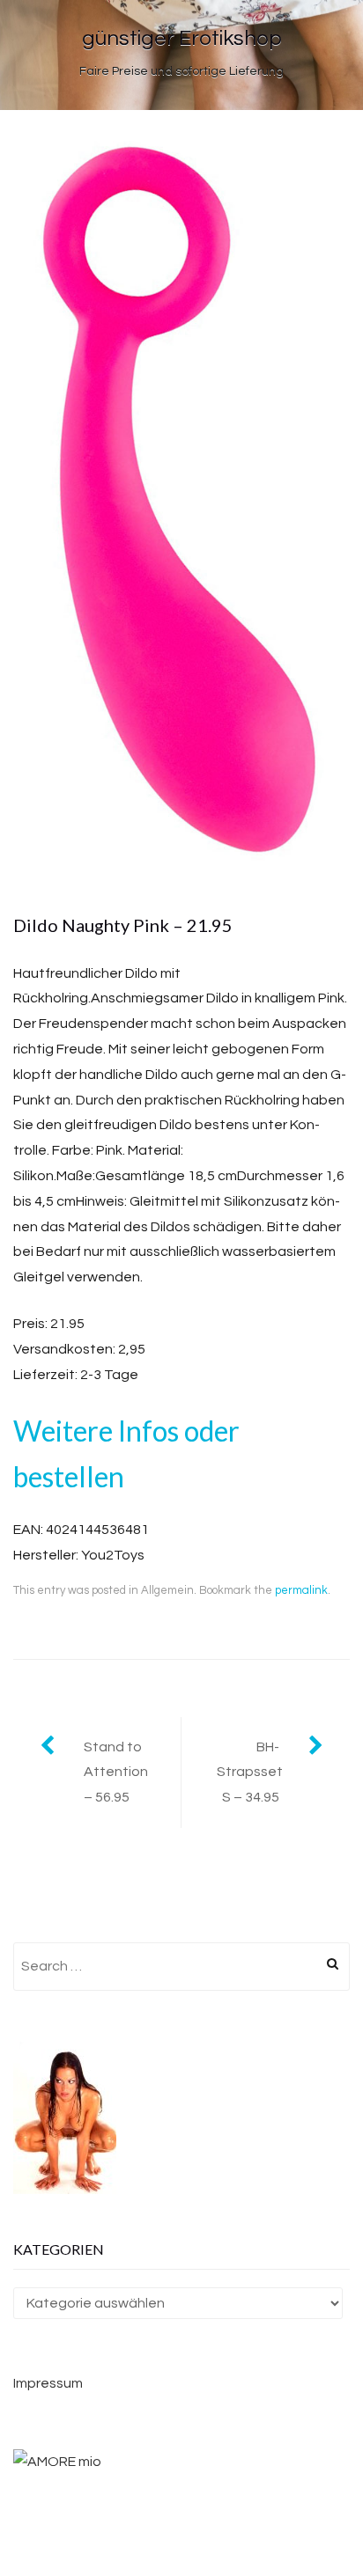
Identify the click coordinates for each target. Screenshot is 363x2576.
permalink (301, 1590)
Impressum (48, 2383)
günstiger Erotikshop (182, 38)
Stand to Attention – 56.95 (116, 1772)
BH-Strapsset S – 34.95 (250, 1772)
